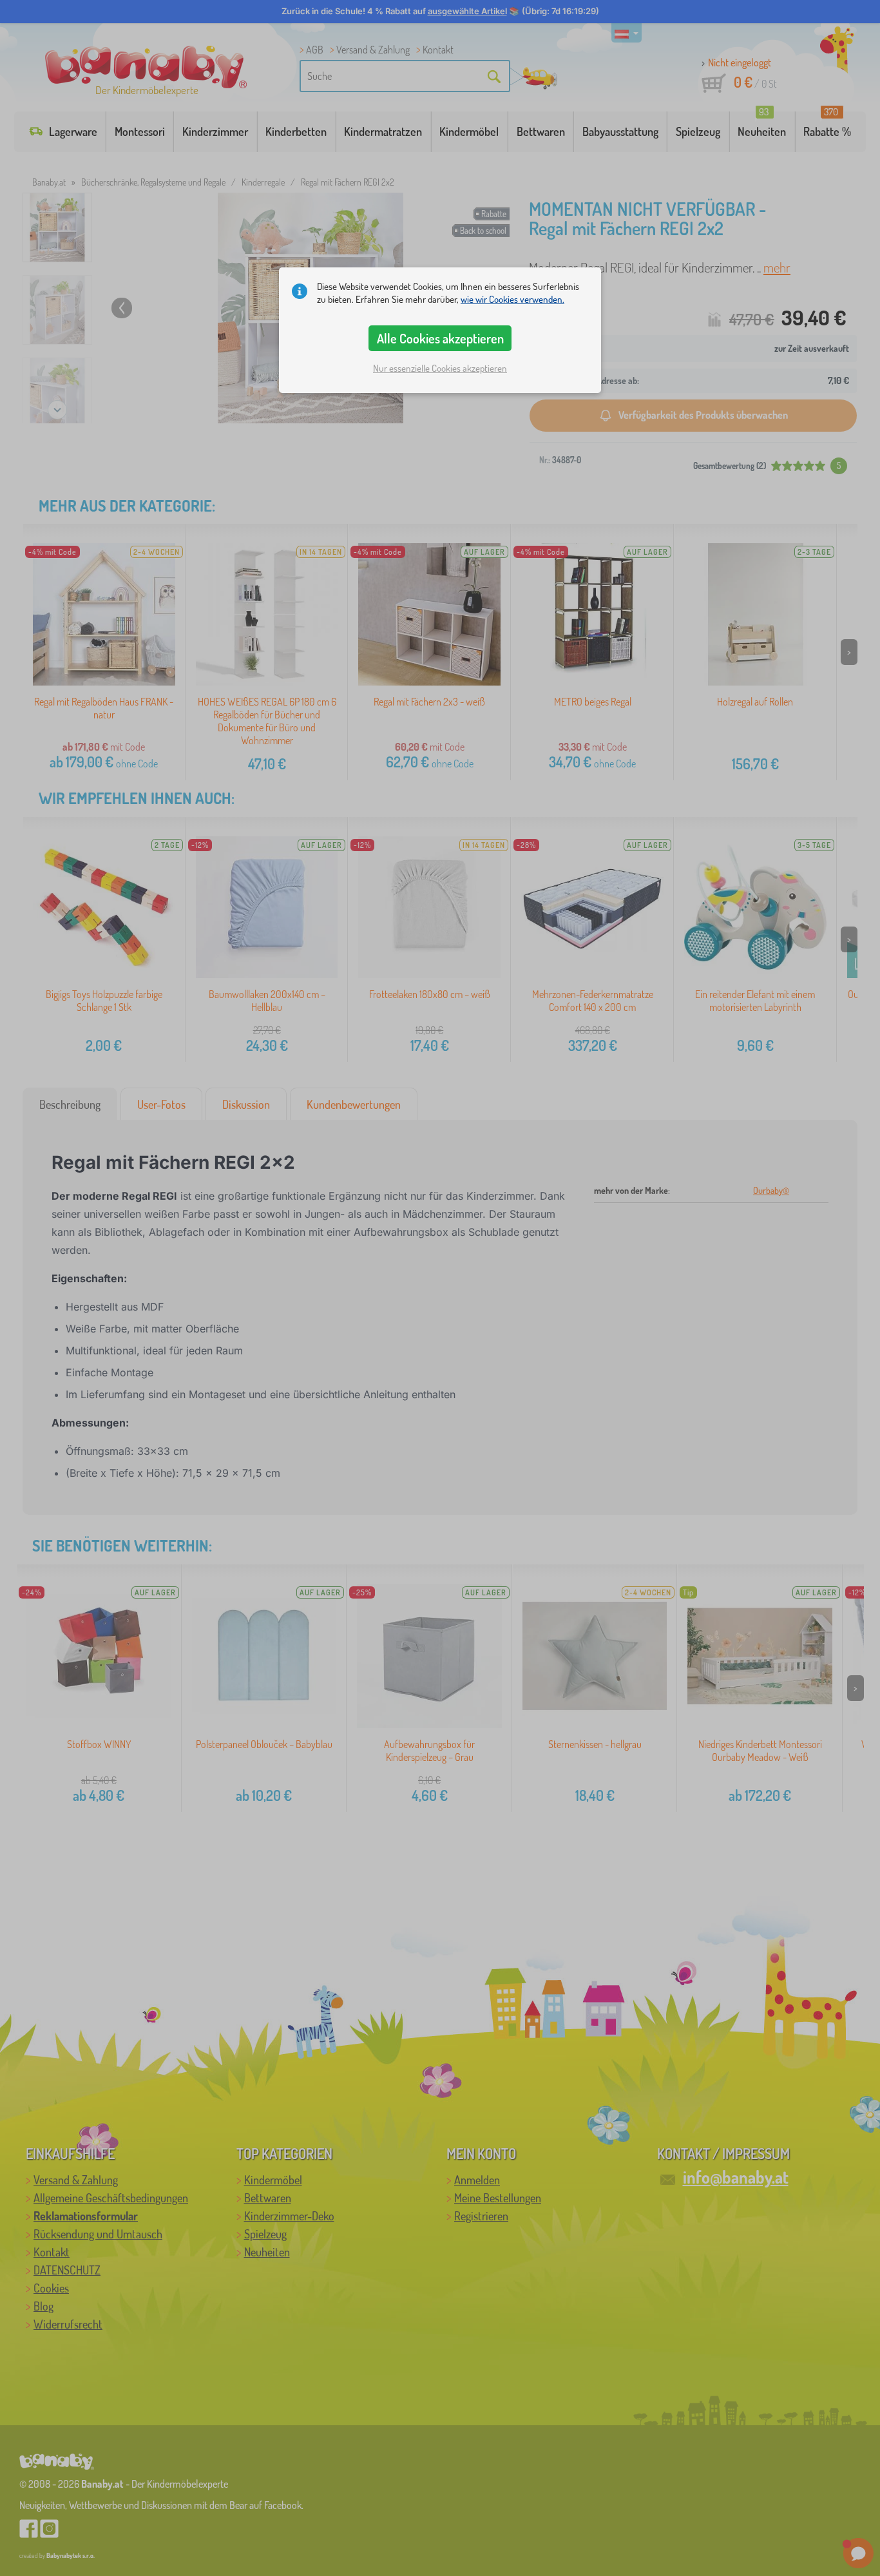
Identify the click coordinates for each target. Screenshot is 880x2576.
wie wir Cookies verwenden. (512, 299)
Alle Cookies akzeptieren (440, 338)
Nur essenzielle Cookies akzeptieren (440, 368)
